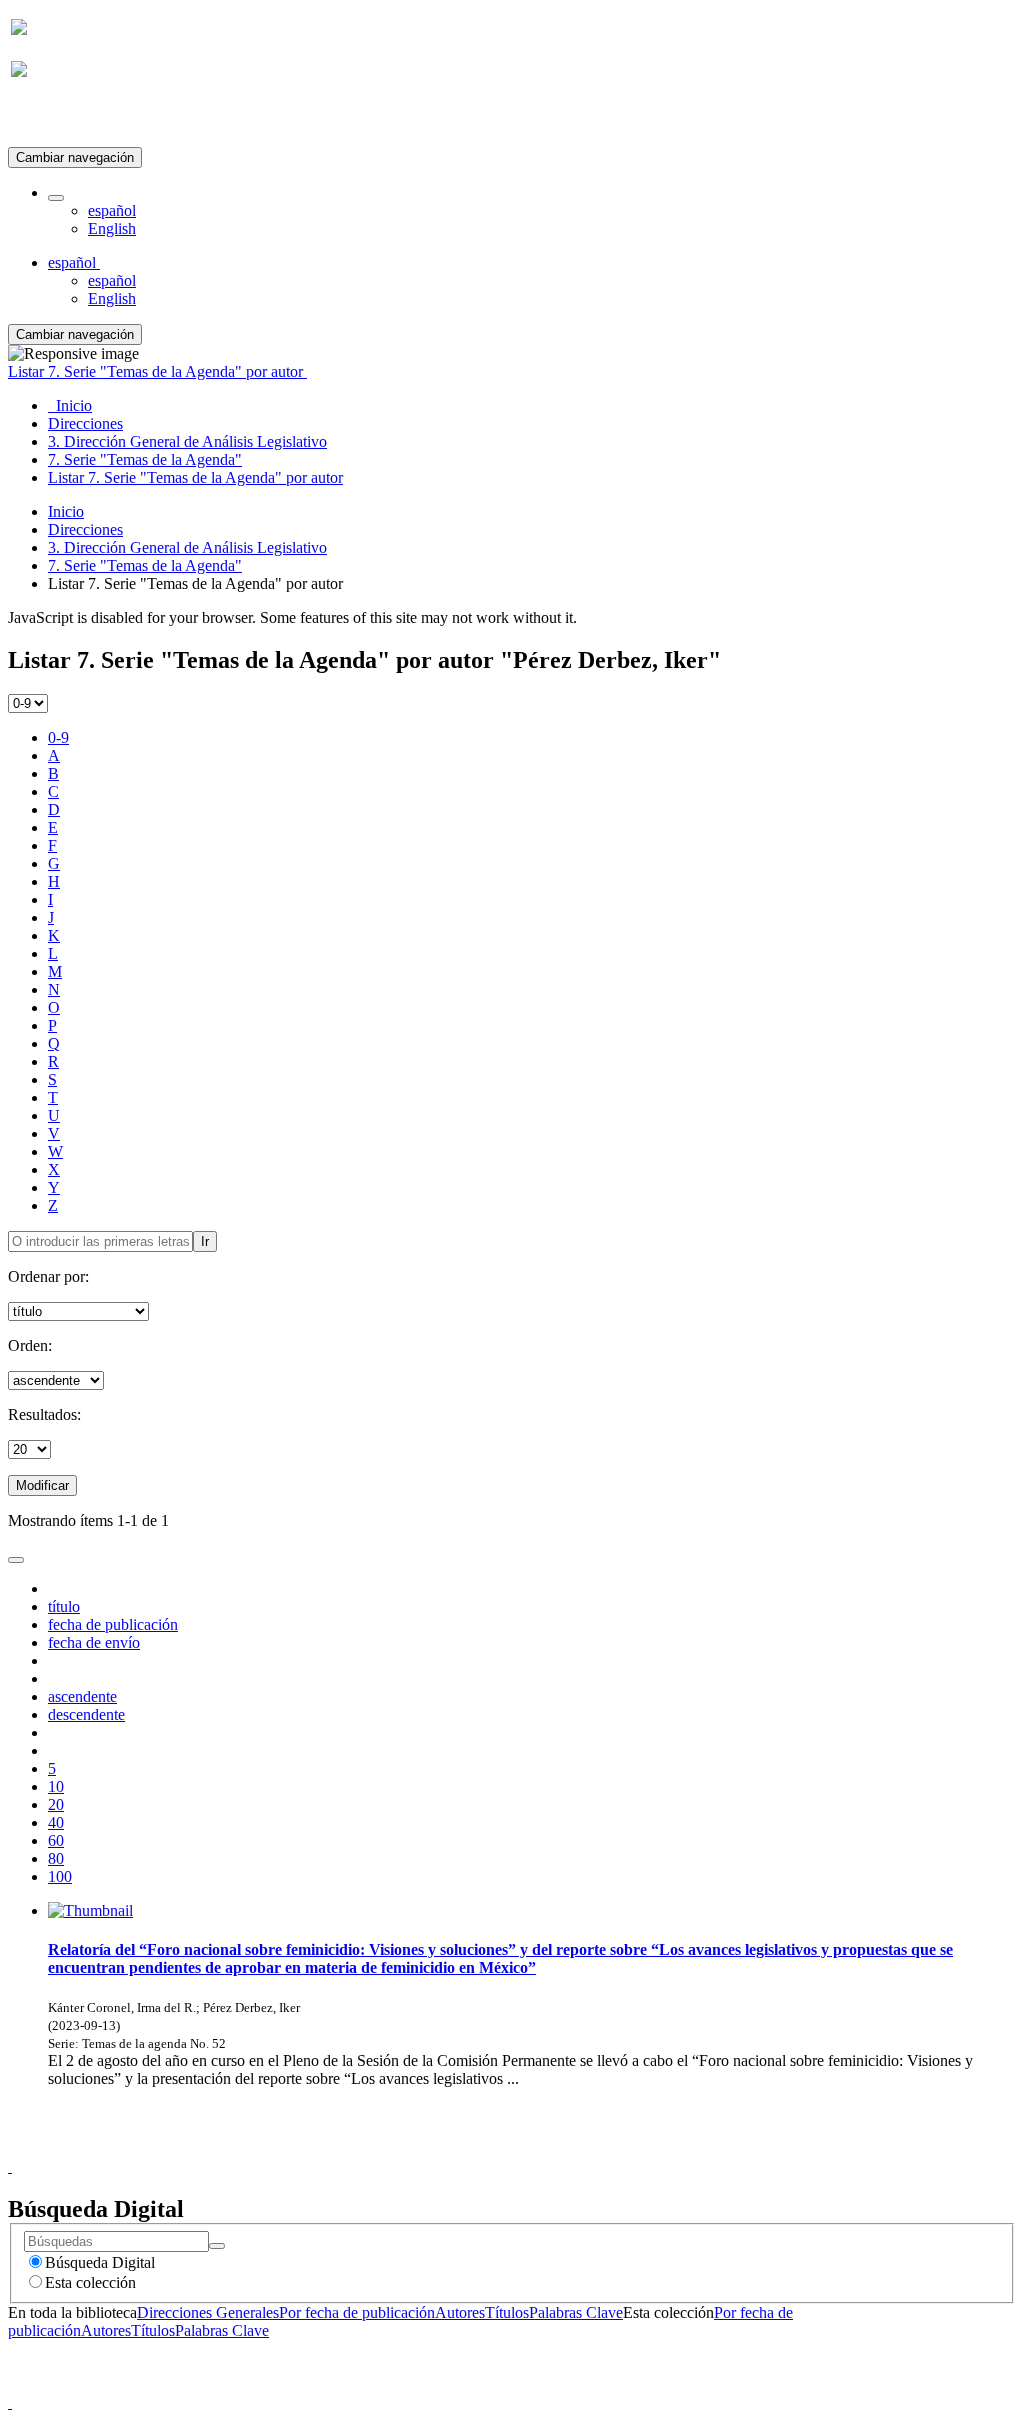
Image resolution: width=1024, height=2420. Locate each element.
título (64, 1606)
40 (56, 1822)
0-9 (58, 737)
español (112, 210)
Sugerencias (546, 2148)
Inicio (66, 511)
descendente (86, 1714)
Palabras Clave (576, 2312)
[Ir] (217, 2246)
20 (56, 1804)
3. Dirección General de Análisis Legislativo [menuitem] (187, 441)
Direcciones (85, 529)
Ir (205, 1241)
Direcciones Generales (208, 2312)
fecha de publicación (113, 1624)
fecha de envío (94, 1642)
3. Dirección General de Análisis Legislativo (187, 547)
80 (56, 1858)
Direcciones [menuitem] (85, 423)
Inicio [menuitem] (70, 405)
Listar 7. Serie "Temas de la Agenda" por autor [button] (157, 371)
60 (56, 1840)
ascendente (82, 1696)
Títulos (507, 2312)
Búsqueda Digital (100, 2262)
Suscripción (48, 118)
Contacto (468, 2148)
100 (60, 1876)
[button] (56, 198)
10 (56, 1786)
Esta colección (90, 2282)
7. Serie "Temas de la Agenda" (145, 565)
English (112, 228)
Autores (460, 2312)
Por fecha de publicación (357, 2312)
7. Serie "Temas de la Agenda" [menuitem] (145, 459)
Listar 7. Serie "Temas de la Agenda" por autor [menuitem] (195, 477)
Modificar (42, 1485)
